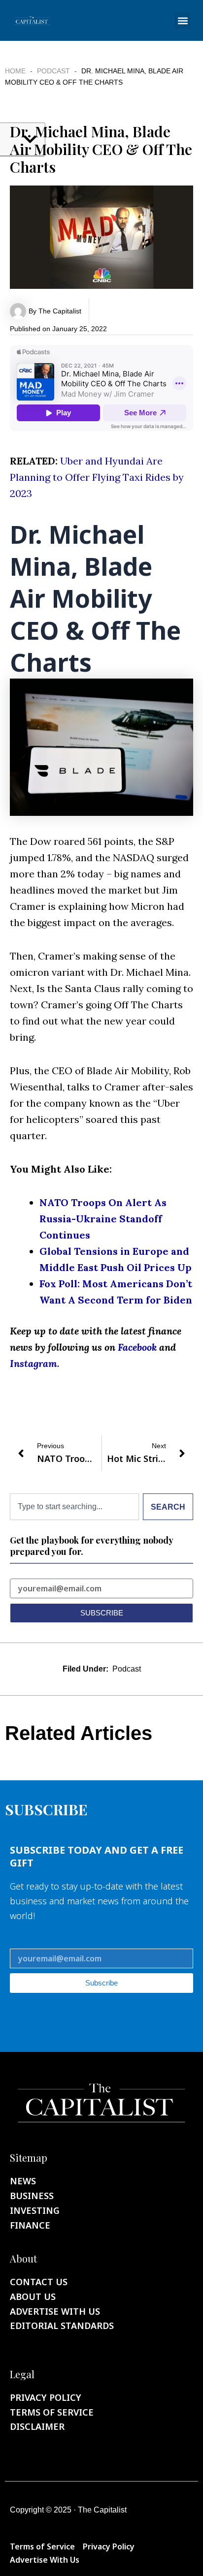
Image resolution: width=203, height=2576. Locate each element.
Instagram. (35, 1363)
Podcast (53, 71)
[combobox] (74, 1507)
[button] (183, 20)
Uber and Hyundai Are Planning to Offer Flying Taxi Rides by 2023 (97, 477)
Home (15, 71)
